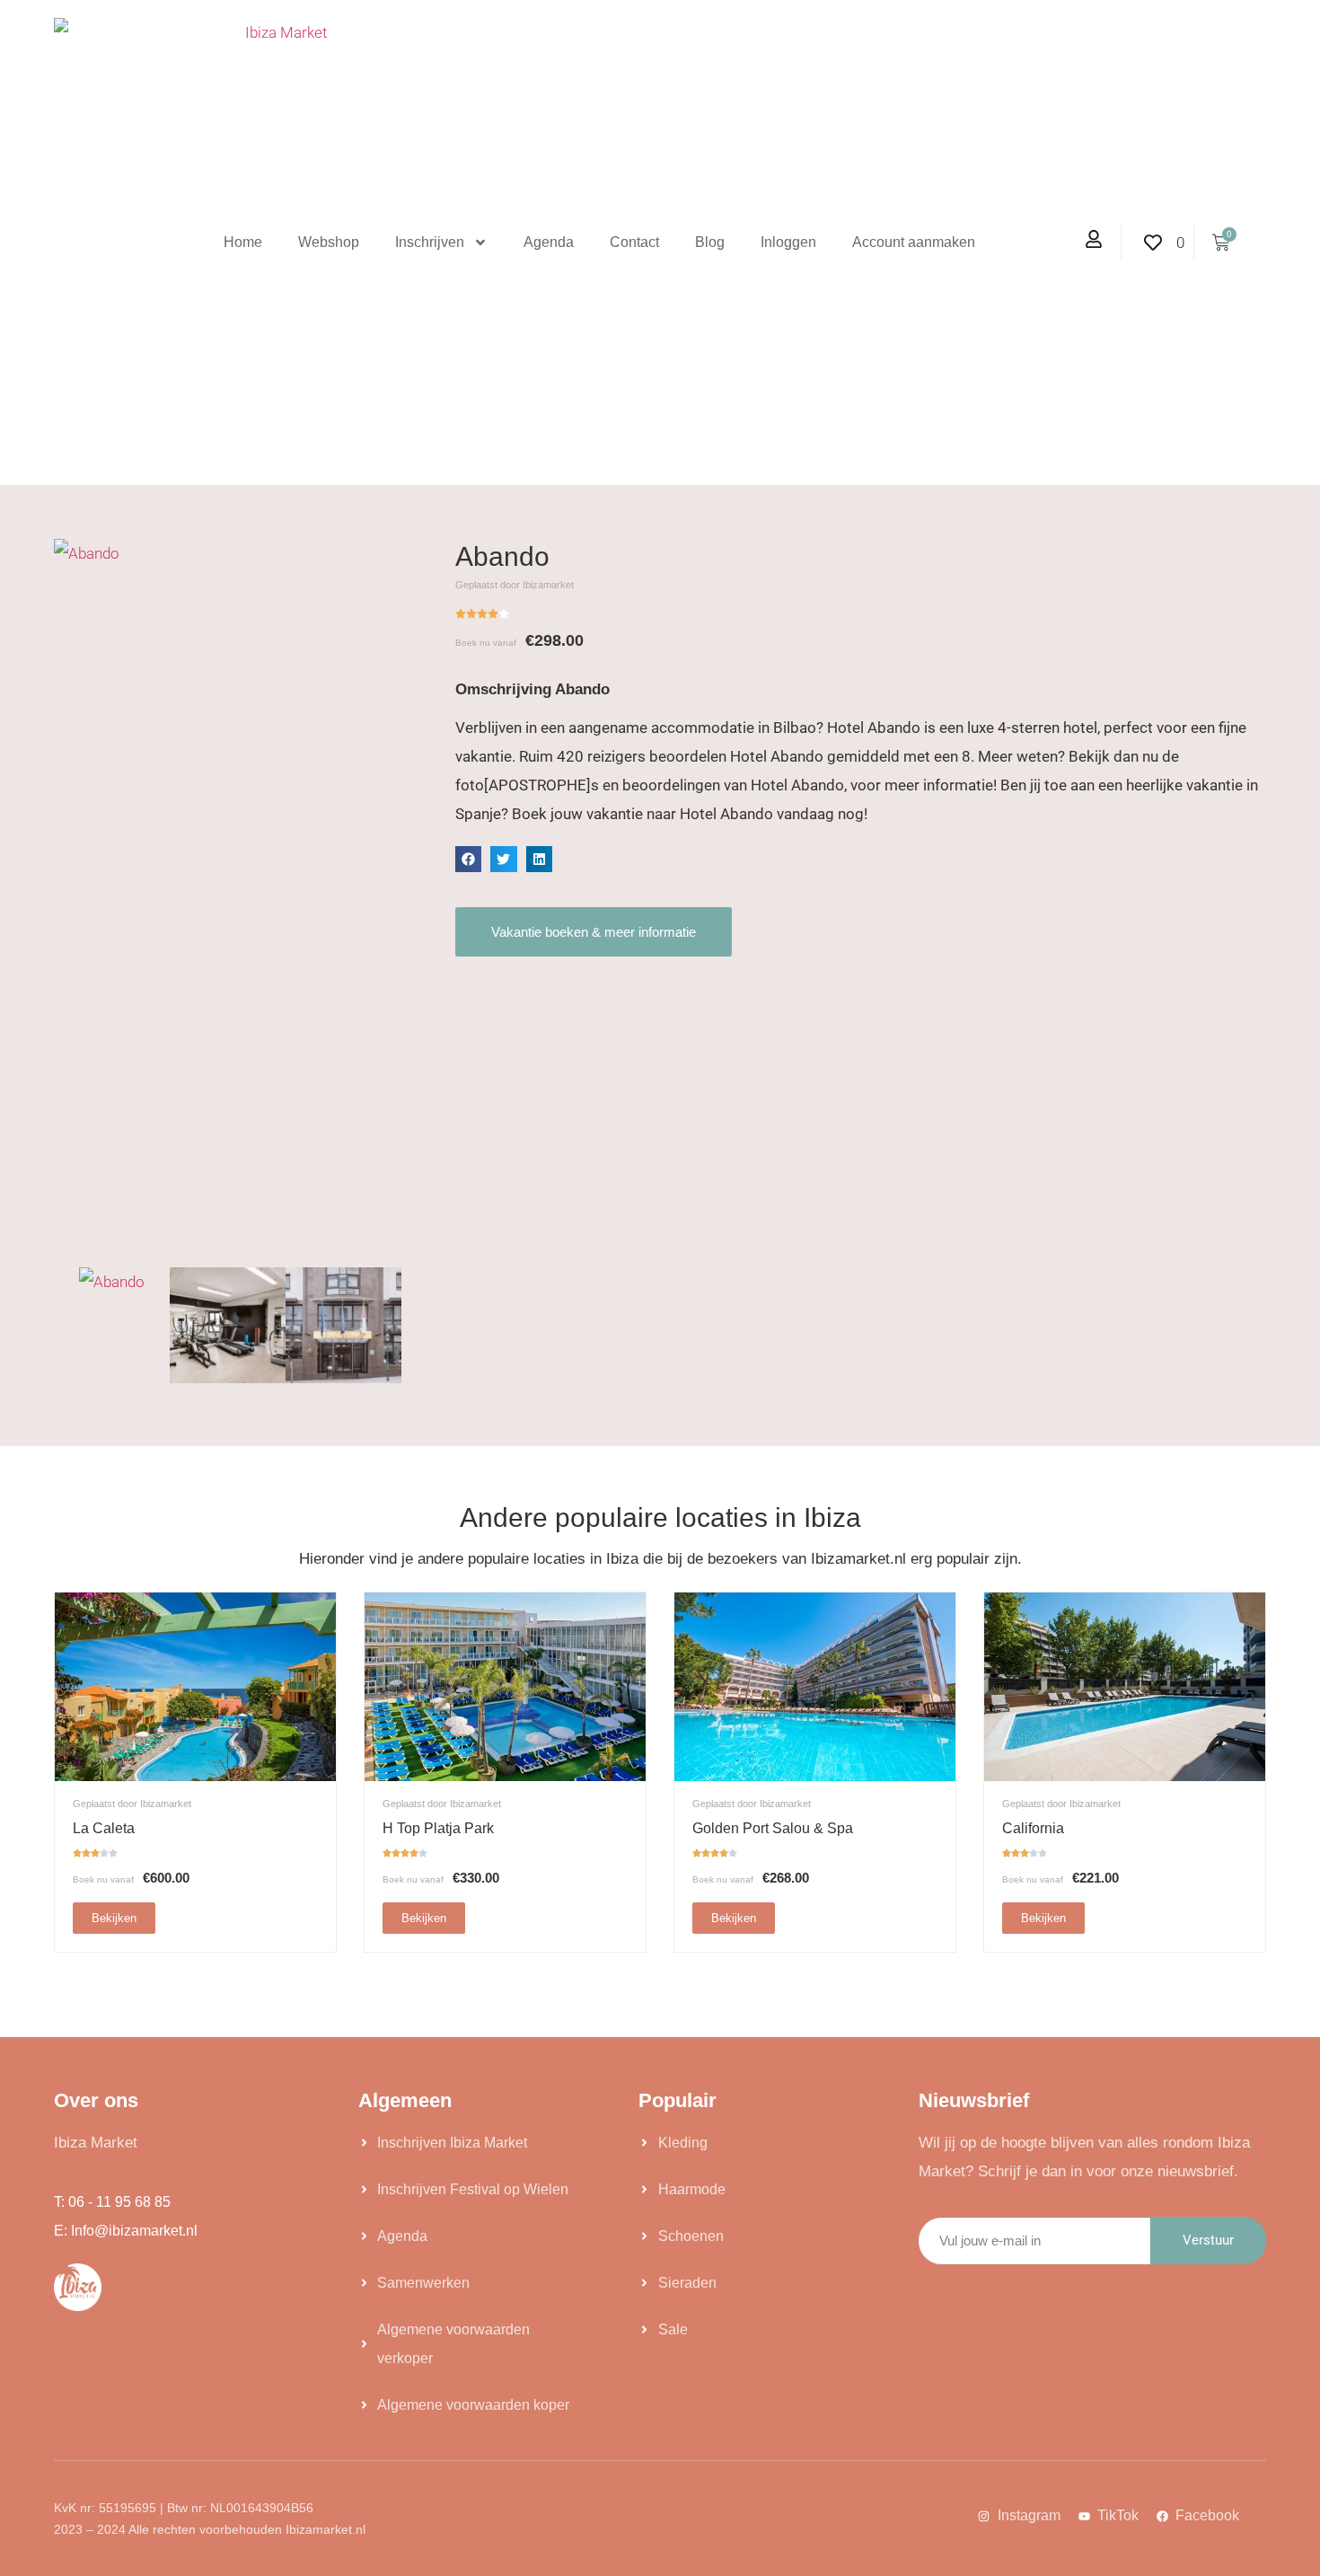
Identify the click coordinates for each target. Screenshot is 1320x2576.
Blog (710, 242)
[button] (468, 859)
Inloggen (788, 242)
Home (243, 242)
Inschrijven (430, 242)
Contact (634, 242)
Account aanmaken (914, 242)
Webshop (329, 242)
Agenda (549, 242)
